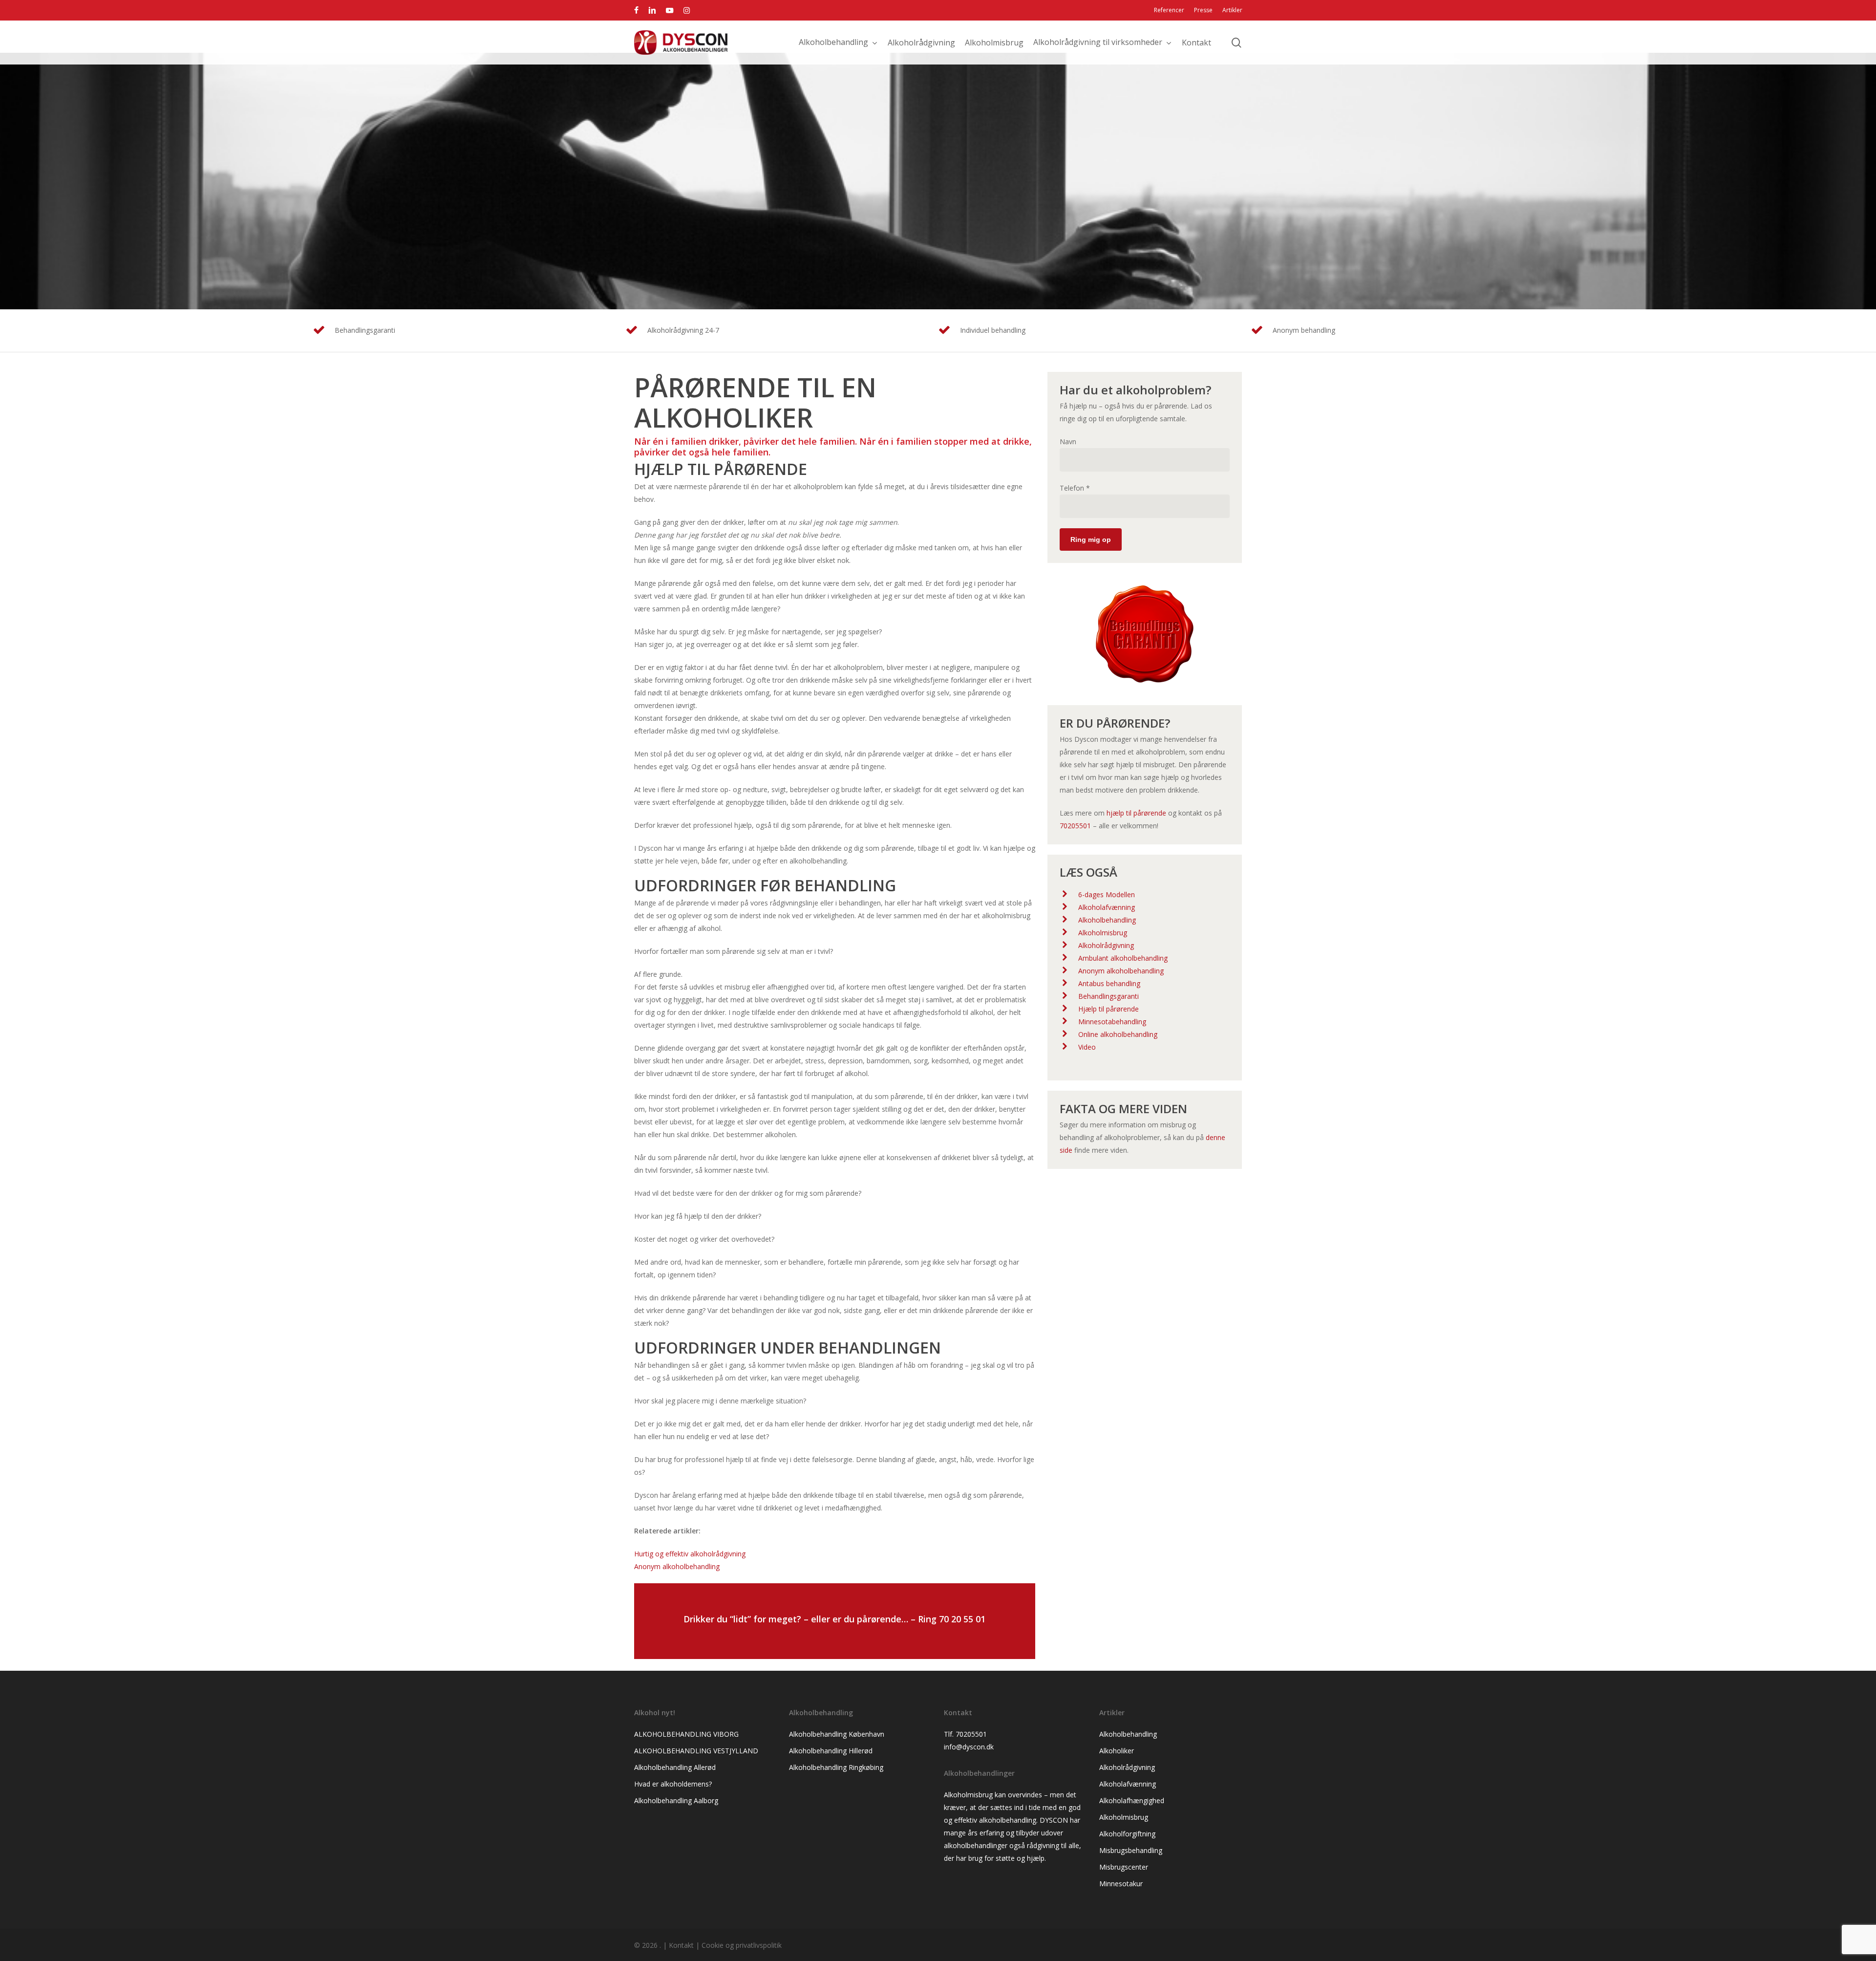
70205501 (1075, 826)
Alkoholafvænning (1107, 907)
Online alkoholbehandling (1118, 1034)
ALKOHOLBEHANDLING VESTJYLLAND (696, 1751)
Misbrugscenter (1124, 1867)
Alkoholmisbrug (1103, 933)
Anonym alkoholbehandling (677, 1566)
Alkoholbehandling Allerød (675, 1767)
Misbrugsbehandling (1131, 1850)
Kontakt (681, 1945)
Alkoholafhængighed (1132, 1800)
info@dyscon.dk (969, 1747)
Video (1087, 1047)
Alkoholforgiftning (1127, 1834)
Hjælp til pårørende (1109, 1009)
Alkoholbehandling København (837, 1734)
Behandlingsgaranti (1109, 996)
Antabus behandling (1109, 983)
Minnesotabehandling (1112, 1022)
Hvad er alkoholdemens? (673, 1784)
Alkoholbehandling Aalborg (676, 1800)
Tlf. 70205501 (965, 1734)
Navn (1068, 442)
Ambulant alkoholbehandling (1123, 958)
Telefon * (1075, 488)
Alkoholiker (1117, 1751)
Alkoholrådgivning (1106, 945)
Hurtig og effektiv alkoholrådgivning (690, 1554)
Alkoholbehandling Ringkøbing (836, 1767)
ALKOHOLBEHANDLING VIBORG (686, 1734)
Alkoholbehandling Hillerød (831, 1751)
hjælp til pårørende (1136, 813)
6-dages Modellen (1107, 894)
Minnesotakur (1121, 1884)
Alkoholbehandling (1107, 920)
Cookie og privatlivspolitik (742, 1945)
